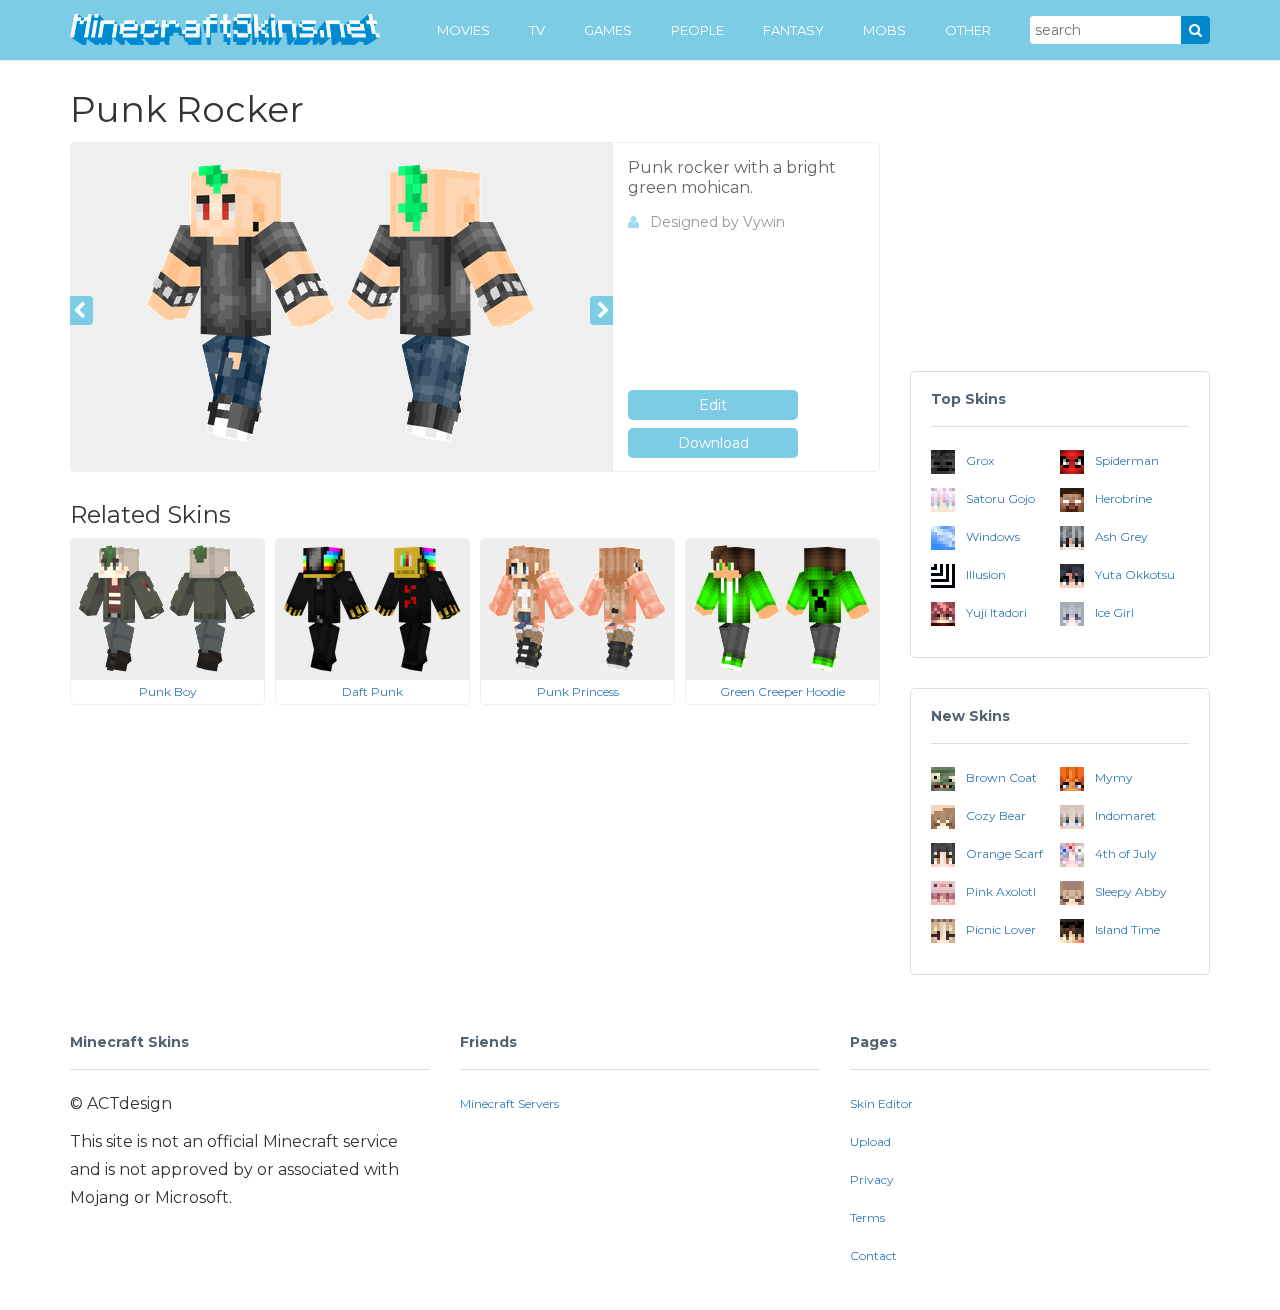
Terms (867, 1217)
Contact (873, 1255)
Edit (713, 405)
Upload (870, 1141)
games (608, 30)
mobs (884, 30)
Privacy (872, 1179)
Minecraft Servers (509, 1103)
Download (713, 443)
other (968, 30)
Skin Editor (881, 1103)
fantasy (793, 30)
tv (537, 30)
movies (463, 30)
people (697, 30)
